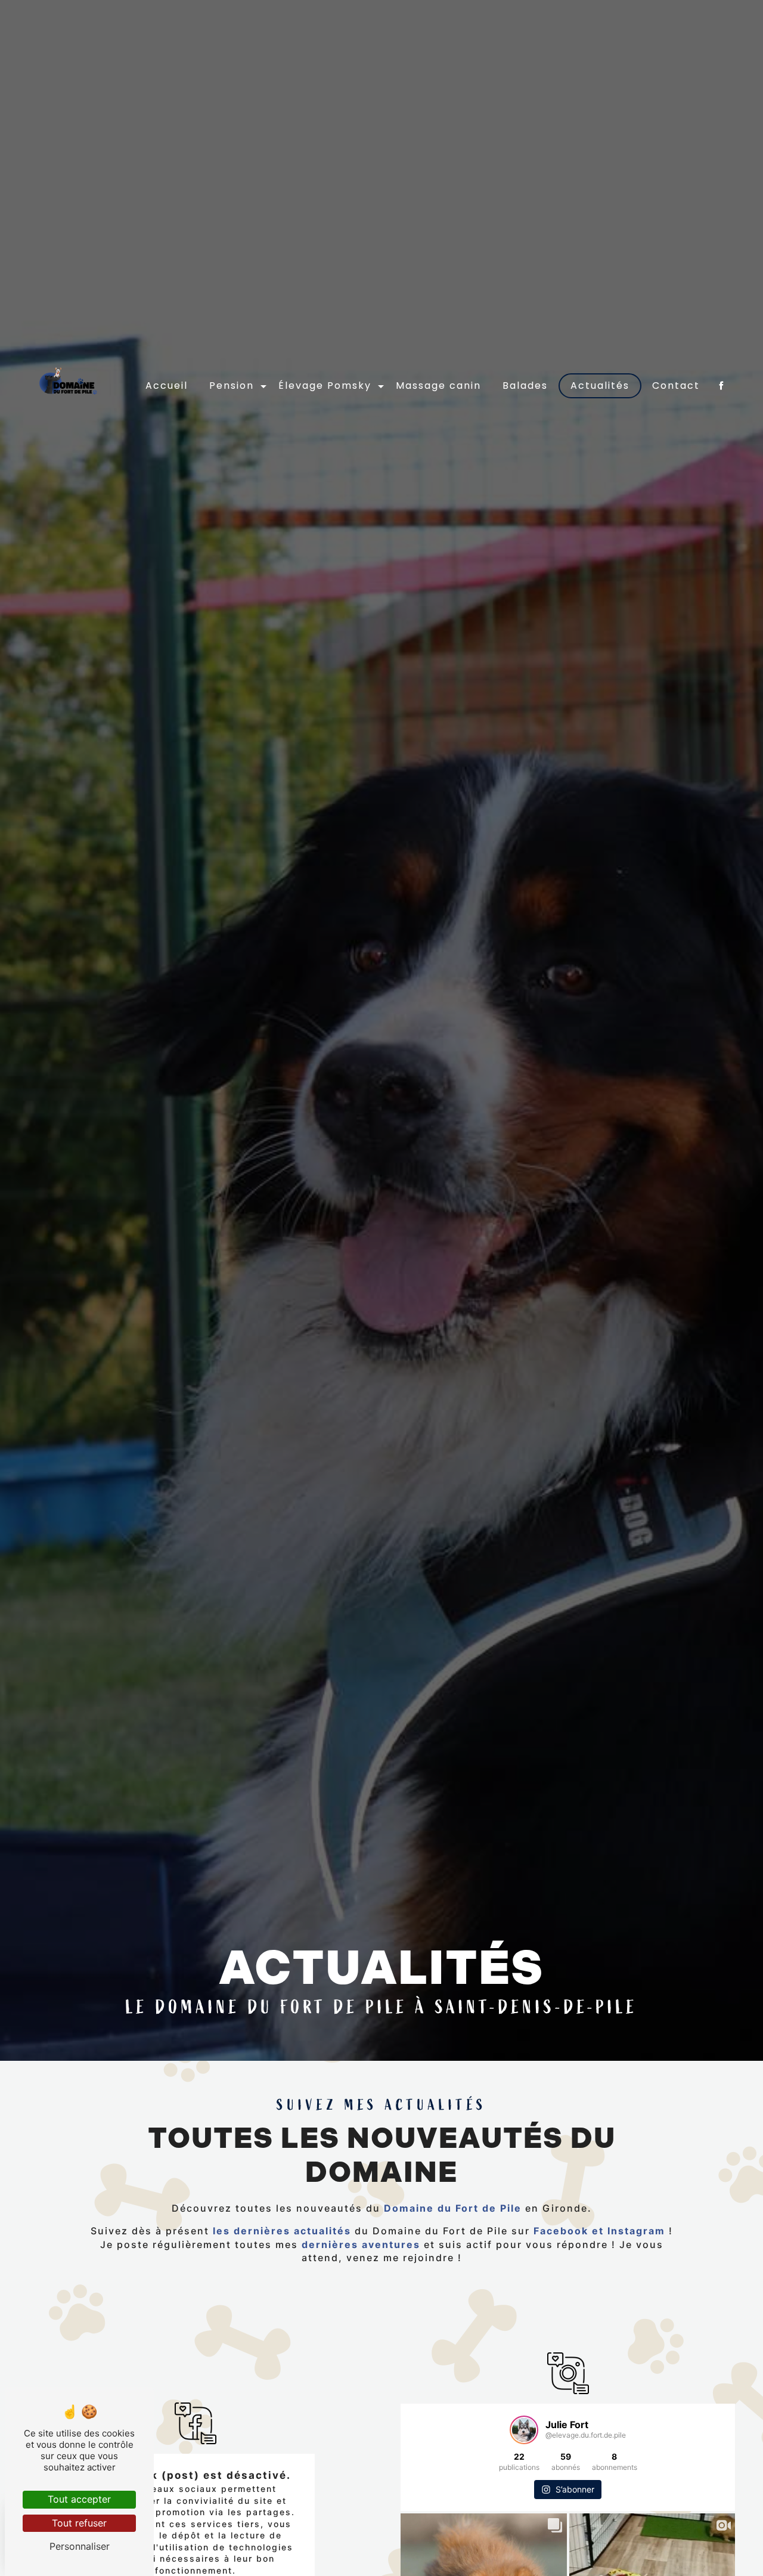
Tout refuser (79, 2523)
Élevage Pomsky (325, 386)
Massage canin (438, 386)
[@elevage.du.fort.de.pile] (524, 2430)
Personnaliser (80, 2546)
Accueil (167, 386)
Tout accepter (79, 2499)
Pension (232, 386)
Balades (525, 386)
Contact (676, 386)
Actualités (600, 386)
